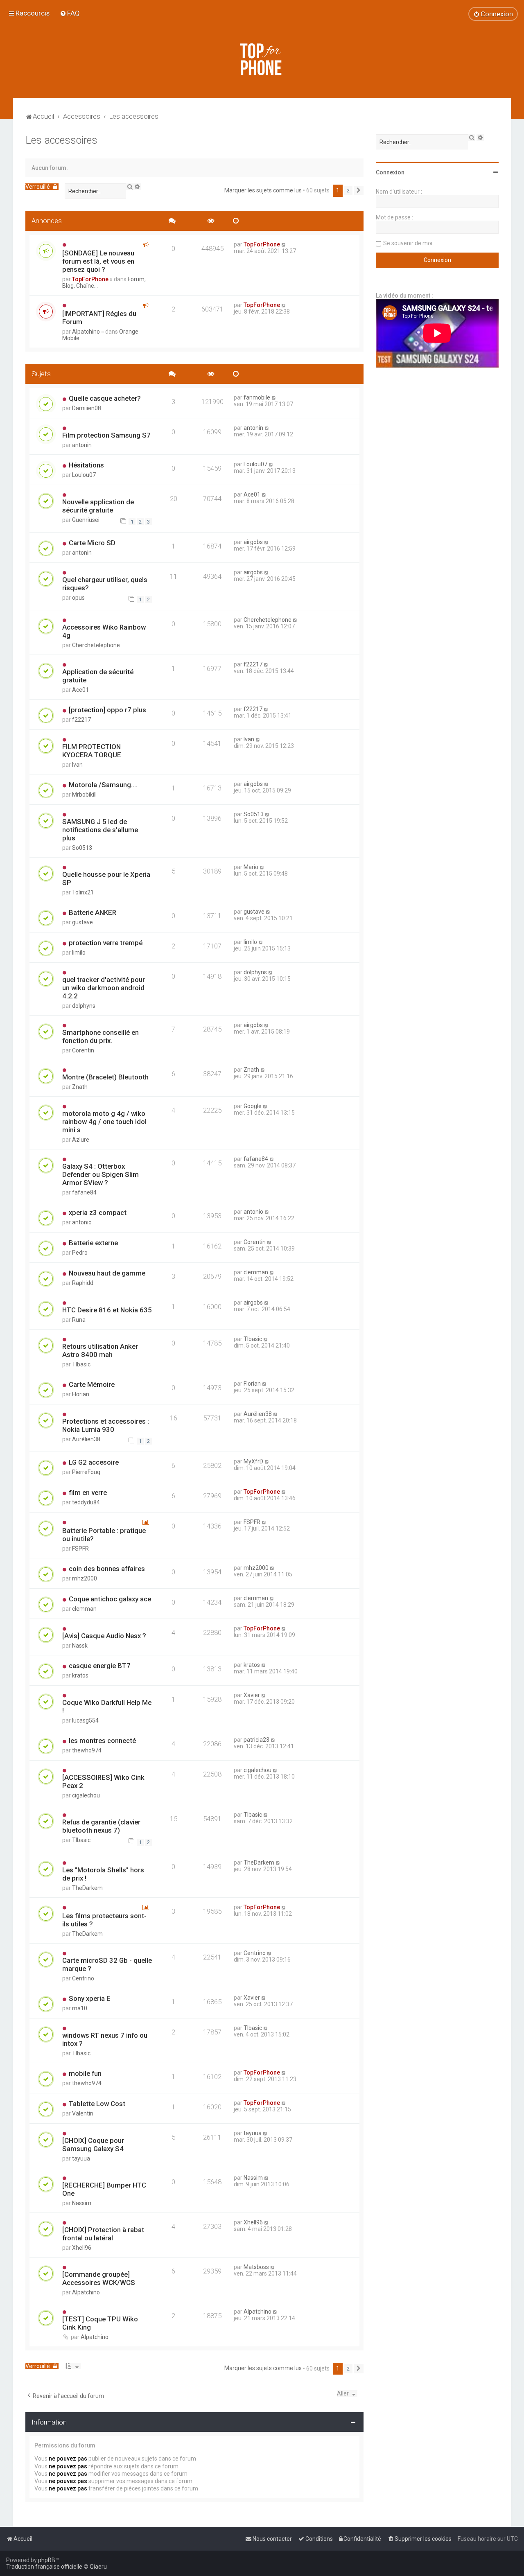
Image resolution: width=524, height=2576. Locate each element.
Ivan (77, 765)
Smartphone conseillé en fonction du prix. (101, 1036)
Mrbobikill (84, 795)
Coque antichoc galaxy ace (110, 1599)
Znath (80, 1087)
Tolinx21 (83, 892)
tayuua (81, 2158)
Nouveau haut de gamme (107, 1273)
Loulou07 (84, 475)
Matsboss (256, 2267)
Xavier (252, 1695)
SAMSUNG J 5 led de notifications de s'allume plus (100, 830)
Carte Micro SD (92, 543)
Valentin (83, 2113)
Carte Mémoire (92, 1384)
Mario (251, 867)
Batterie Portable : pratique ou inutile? (104, 1535)
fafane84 (84, 1192)
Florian (81, 1394)
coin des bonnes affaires (107, 1569)
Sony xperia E (90, 1998)
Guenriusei (86, 520)
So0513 (82, 848)
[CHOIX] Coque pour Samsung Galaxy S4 (93, 2145)
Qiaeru (98, 2567)
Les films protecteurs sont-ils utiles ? (104, 1920)
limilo (79, 953)
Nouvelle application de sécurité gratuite (98, 506)
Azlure (81, 1140)
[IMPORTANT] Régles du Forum (99, 318)
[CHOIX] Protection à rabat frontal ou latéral (103, 2234)
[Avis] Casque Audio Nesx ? (104, 1636)
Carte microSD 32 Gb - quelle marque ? (107, 1964)
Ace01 (252, 494)
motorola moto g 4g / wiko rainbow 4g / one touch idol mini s (104, 1122)
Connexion (390, 172)
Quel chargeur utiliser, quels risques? (105, 584)
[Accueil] (262, 59)
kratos (80, 1675)
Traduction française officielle (44, 2567)
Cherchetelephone (96, 645)
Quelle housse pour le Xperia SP (106, 878)
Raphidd (83, 1283)
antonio (82, 1222)
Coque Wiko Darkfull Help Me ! (107, 1707)
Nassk (80, 1646)
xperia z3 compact (98, 1212)
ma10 (80, 2008)
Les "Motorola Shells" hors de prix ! (103, 1874)
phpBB (47, 2560)
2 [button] (348, 191)
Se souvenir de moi (408, 243)
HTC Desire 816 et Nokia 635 (107, 1310)
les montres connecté (102, 1741)
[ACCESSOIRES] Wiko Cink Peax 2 (103, 1781)
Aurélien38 (86, 1439)
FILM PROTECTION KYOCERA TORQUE (92, 751)
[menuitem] (70, 13)
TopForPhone (90, 279)
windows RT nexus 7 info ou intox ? (105, 2039)
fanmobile (257, 397)
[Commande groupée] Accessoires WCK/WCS (99, 2278)
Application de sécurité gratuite (98, 676)
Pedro (80, 1253)
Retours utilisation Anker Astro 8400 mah (100, 1350)
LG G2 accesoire (94, 1462)
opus (78, 598)
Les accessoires (61, 140)
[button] (359, 191)
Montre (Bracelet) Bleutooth (105, 1077)
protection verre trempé (106, 943)
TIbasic (81, 1364)
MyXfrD (253, 1461)
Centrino (83, 1978)
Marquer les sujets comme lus (263, 190)
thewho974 (87, 1750)
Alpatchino (86, 332)
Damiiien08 (87, 408)
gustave (82, 922)
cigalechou (86, 1795)
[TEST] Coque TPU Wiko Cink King (100, 2323)
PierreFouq (86, 1472)
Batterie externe (93, 1243)
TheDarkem (87, 1888)
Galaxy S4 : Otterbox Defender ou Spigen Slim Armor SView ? (101, 1174)
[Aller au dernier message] (284, 244)
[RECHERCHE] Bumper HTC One (104, 2189)
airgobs (253, 542)
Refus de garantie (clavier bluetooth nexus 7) (101, 1826)
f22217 (253, 664)
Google (253, 1106)
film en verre (88, 1492)
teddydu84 (86, 1502)
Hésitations (86, 465)
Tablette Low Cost (97, 2104)
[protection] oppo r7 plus (107, 710)
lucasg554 (85, 1720)
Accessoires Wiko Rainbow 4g (104, 631)
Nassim (82, 2203)
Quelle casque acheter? (105, 398)
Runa (79, 1320)
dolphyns (84, 1006)
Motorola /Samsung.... (103, 785)
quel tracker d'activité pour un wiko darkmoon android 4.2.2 (104, 988)
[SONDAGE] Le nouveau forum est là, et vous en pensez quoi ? (98, 261)
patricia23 (256, 1740)
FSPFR (80, 1549)
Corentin (83, 1050)
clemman (256, 1272)
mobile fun (85, 2073)
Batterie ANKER (93, 912)
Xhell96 (82, 2248)
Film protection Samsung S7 (106, 435)
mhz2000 (85, 1578)
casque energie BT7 (100, 1666)
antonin (82, 445)
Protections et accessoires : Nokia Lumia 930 (106, 1425)
